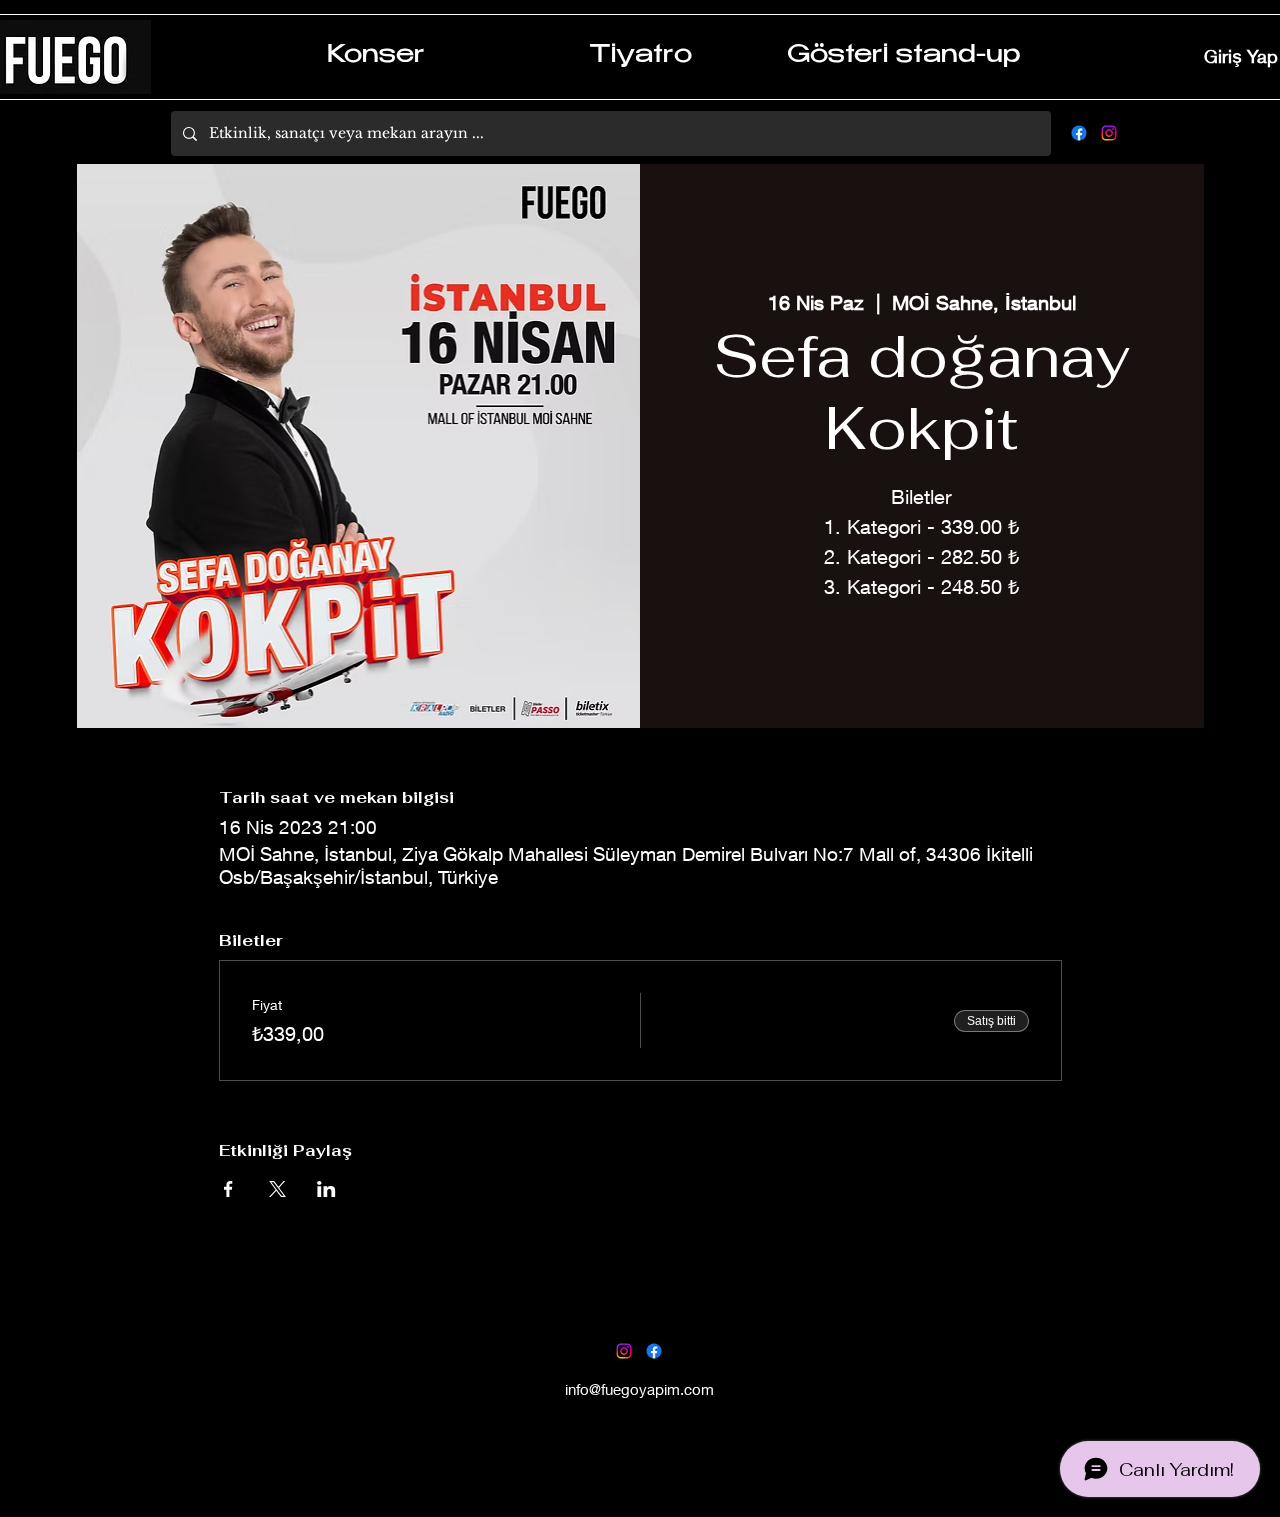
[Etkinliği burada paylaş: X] (277, 1189)
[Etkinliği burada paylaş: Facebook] (228, 1189)
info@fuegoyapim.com (639, 1389)
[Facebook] (1079, 133)
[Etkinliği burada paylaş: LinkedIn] (326, 1189)
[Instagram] (1109, 133)
